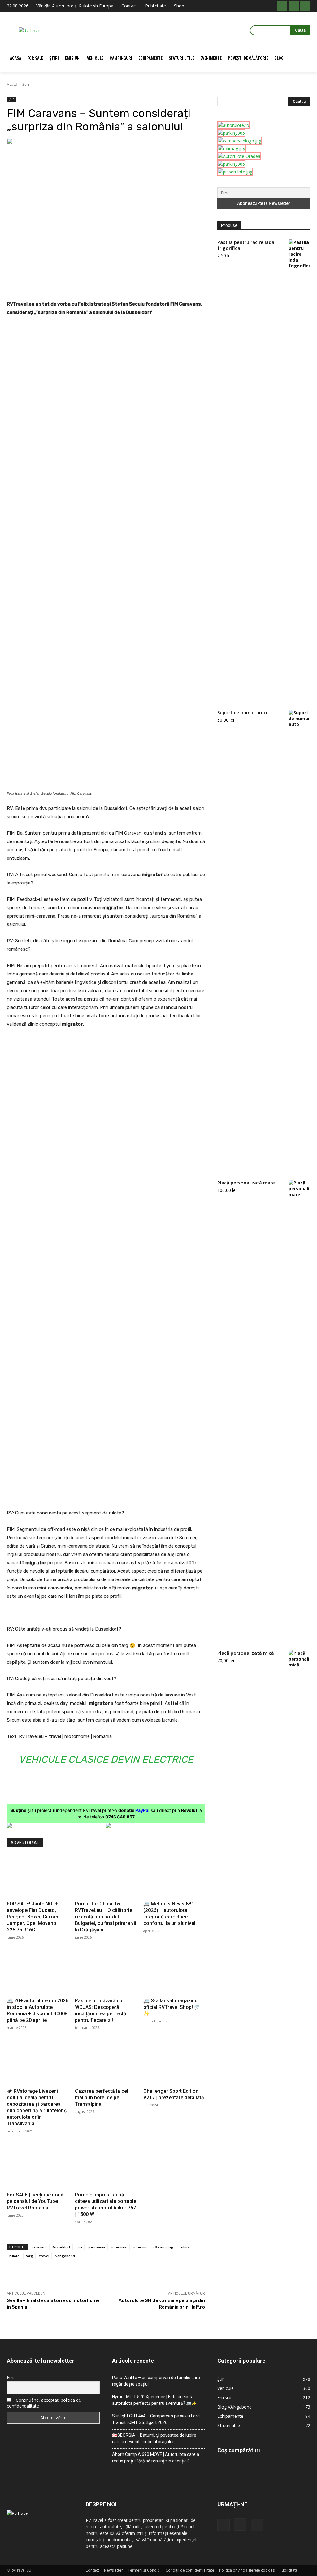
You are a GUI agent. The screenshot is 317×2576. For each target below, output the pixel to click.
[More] (140, 285)
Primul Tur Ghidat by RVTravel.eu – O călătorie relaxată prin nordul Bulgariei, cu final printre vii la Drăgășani (106, 1917)
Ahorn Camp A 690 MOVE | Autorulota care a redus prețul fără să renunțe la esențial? (156, 2458)
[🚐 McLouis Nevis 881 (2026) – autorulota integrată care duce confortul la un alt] (174, 1877)
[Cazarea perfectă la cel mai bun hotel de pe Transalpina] (106, 2064)
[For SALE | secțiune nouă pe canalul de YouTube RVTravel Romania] (38, 2167)
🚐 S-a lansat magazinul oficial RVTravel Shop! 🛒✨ (172, 2007)
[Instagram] (293, 6)
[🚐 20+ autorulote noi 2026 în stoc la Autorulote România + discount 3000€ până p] (38, 1973)
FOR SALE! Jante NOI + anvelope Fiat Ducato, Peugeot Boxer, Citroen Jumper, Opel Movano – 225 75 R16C (34, 1917)
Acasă (12, 84)
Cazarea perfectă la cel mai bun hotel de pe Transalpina (102, 2098)
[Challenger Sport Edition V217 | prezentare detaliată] (174, 2064)
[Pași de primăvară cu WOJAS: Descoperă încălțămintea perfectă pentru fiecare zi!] (106, 1973)
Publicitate (289, 2570)
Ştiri (26, 84)
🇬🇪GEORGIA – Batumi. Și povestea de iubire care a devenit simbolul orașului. (154, 2438)
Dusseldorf (61, 2247)
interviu (140, 2247)
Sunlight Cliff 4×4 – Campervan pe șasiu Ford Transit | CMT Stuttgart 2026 (156, 2419)
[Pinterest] (82, 285)
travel (44, 2256)
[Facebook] (282, 6)
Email (12, 2377)
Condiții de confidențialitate (190, 2570)
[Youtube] (305, 6)
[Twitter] (68, 285)
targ (29, 2256)
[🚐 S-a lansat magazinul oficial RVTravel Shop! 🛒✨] (174, 1973)
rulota (185, 2247)
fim (79, 2247)
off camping (163, 2247)
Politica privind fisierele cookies (247, 2570)
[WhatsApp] (97, 285)
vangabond (65, 2256)
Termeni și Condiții (144, 2570)
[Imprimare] (125, 285)
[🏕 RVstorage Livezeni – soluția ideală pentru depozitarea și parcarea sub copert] (38, 2064)
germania (97, 2247)
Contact (92, 2570)
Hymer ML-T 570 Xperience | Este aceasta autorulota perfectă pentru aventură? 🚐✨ (154, 2400)
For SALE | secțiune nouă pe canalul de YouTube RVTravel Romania (35, 2201)
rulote (14, 2256)
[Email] (111, 285)
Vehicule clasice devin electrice (106, 1759)
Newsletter (113, 2570)
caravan (39, 2247)
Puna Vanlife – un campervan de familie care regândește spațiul (156, 2381)
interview (119, 2247)
